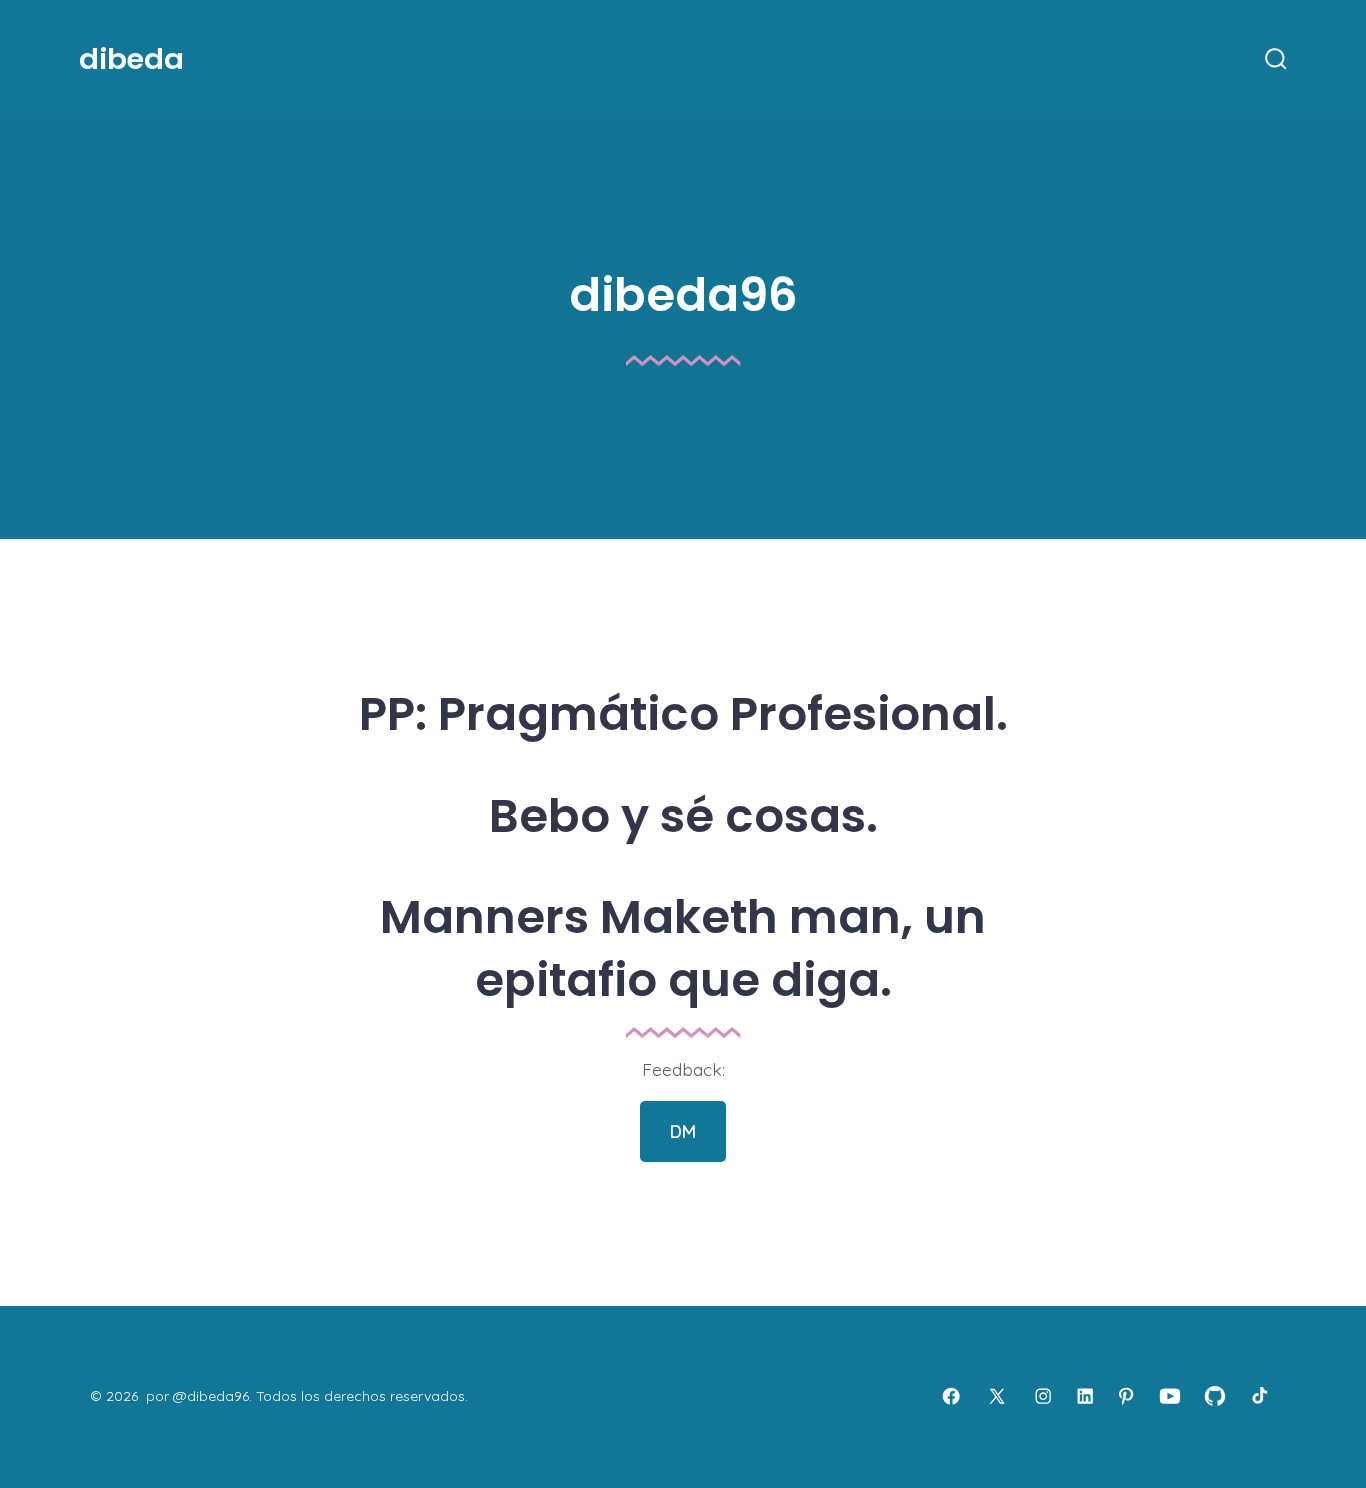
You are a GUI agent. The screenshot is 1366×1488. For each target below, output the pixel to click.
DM (683, 1131)
